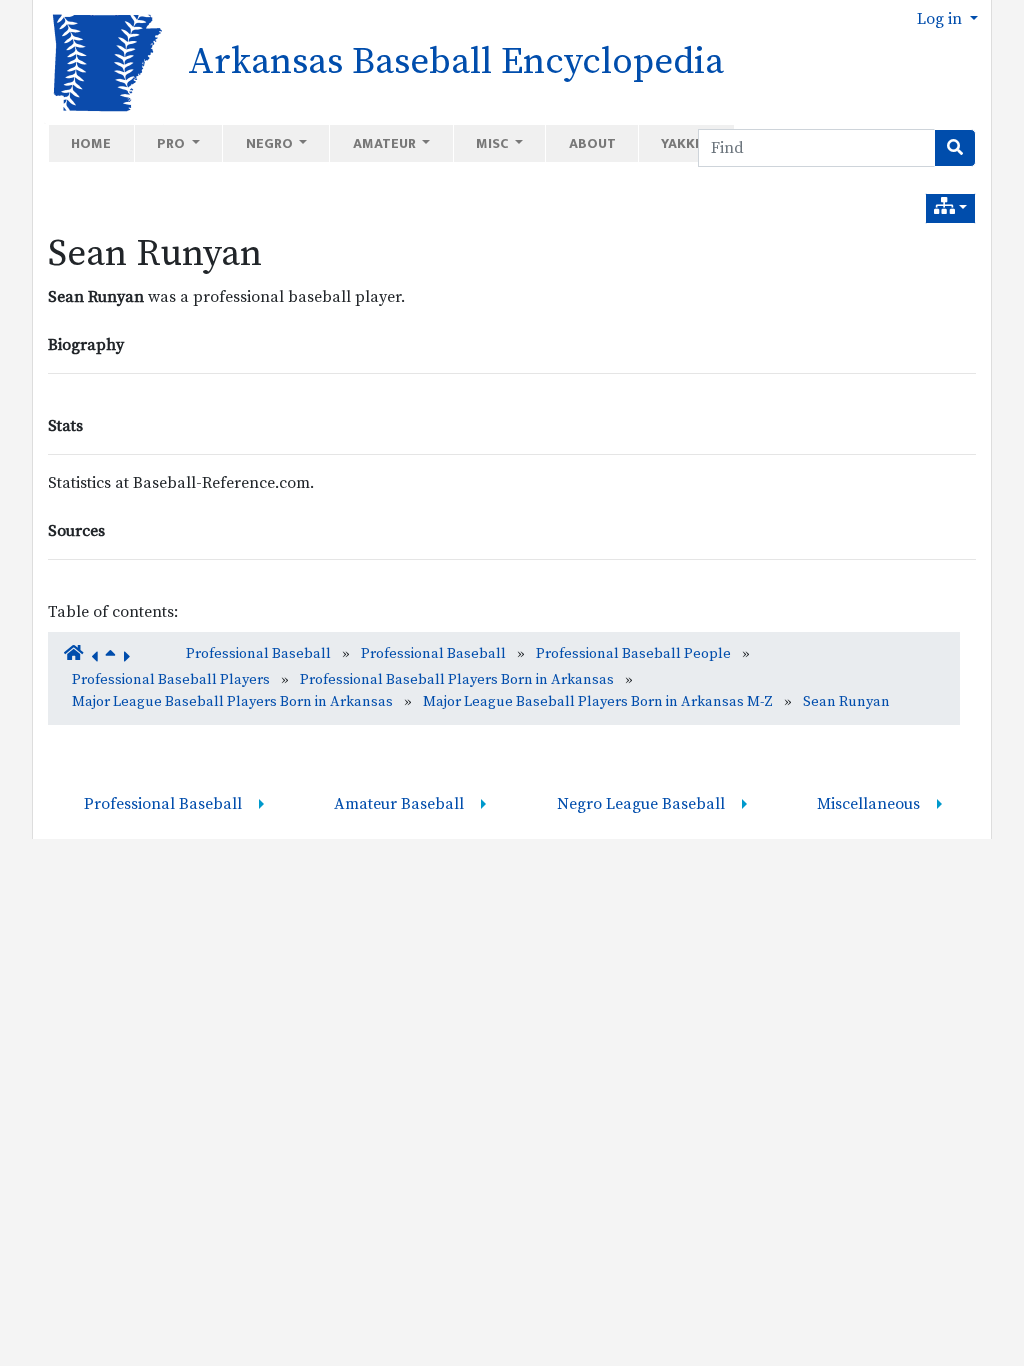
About (592, 143)
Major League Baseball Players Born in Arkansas (232, 702)
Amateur (386, 143)
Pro (172, 143)
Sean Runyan (155, 254)
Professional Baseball (258, 654)
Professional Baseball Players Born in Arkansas (457, 680)
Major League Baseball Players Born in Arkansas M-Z (598, 702)
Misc (493, 143)
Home (91, 143)
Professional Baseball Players (171, 680)
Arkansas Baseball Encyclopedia (456, 62)
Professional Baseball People (633, 654)
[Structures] (950, 208)
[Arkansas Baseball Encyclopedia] (100, 61)
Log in (941, 19)
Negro (271, 143)
